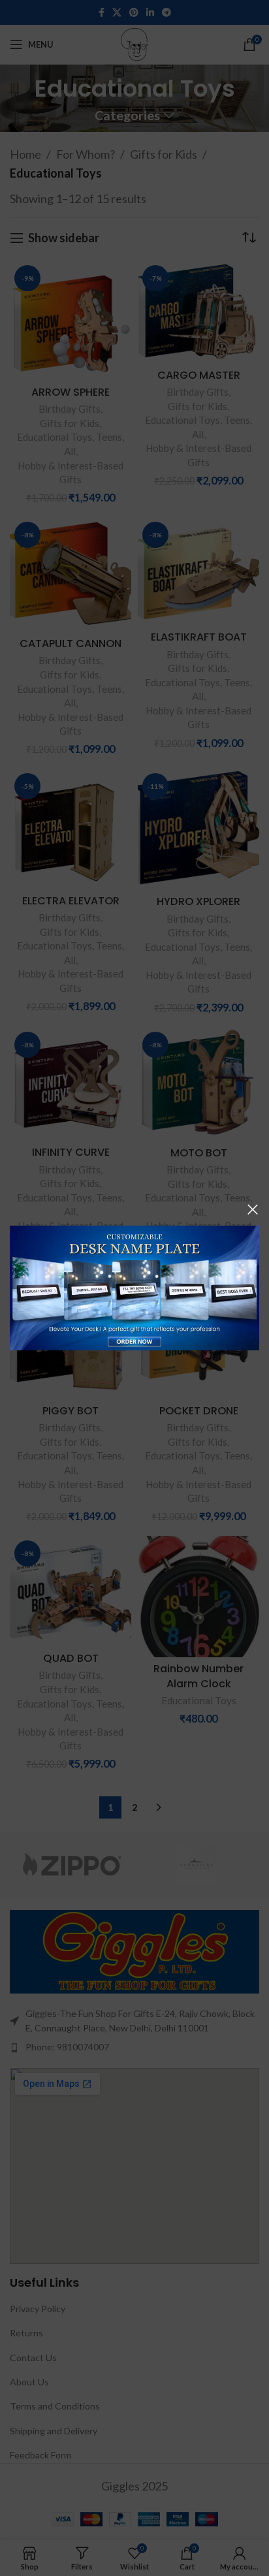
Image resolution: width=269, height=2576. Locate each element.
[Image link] (134, 1286)
